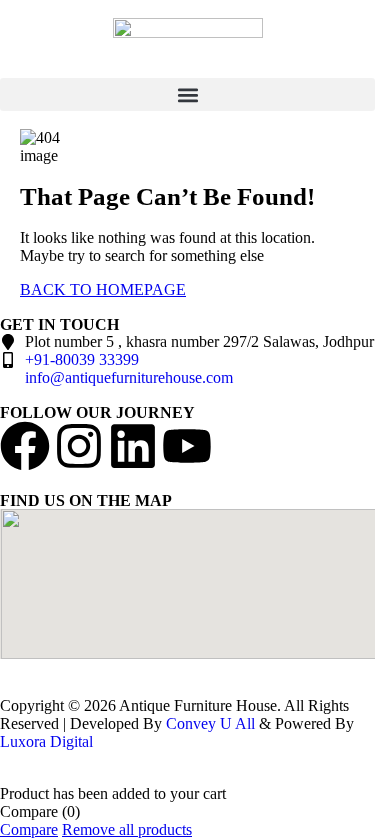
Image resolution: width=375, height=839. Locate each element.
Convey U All (210, 723)
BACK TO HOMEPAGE (103, 289)
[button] (187, 94)
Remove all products (127, 829)
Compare (29, 829)
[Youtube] (187, 446)
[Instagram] (79, 446)
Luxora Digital (46, 741)
